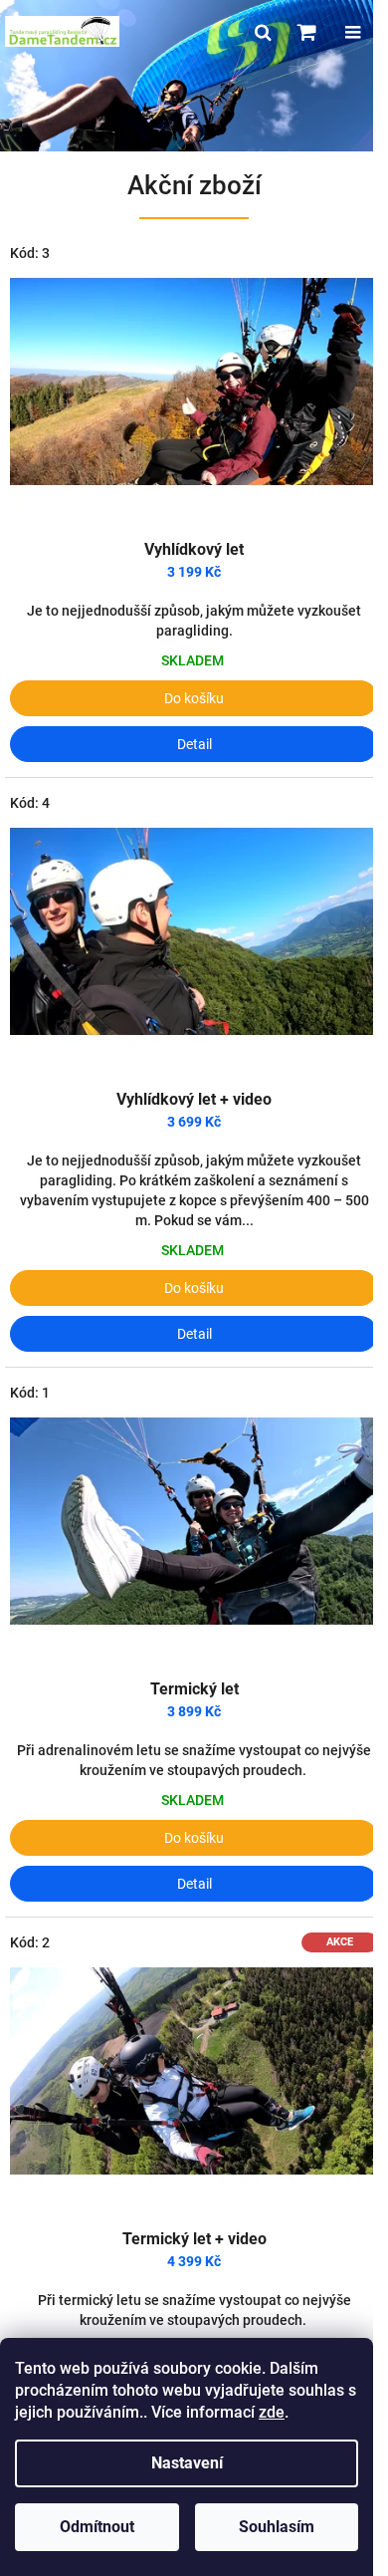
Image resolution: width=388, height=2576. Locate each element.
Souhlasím (277, 2527)
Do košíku (194, 698)
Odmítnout (97, 2527)
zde (272, 2412)
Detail (194, 744)
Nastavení (187, 2463)
